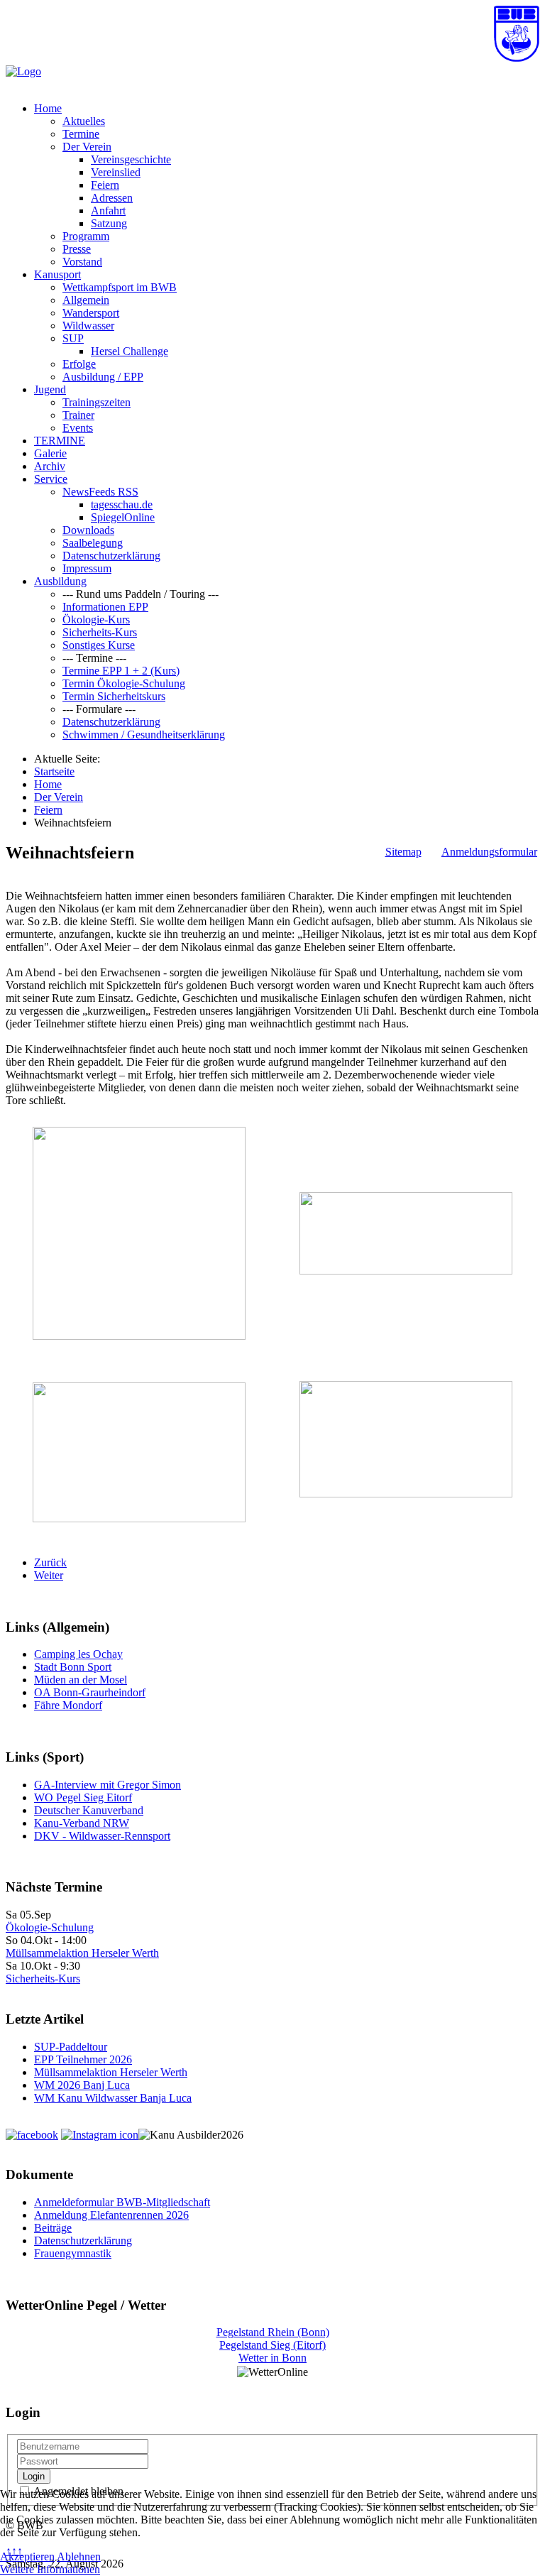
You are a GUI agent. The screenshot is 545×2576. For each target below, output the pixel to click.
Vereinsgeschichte (131, 159)
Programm (86, 236)
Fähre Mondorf (68, 1705)
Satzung (109, 223)
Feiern (105, 185)
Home (48, 108)
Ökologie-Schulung (50, 1927)
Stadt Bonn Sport (73, 1667)
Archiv (50, 466)
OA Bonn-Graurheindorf (90, 1692)
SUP (73, 338)
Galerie (50, 453)
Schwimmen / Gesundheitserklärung (144, 735)
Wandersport (91, 313)
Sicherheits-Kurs (100, 632)
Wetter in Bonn (272, 2358)
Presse (77, 249)
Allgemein (86, 300)
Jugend (50, 389)
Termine (81, 134)
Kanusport (57, 274)
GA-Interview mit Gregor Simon (108, 1785)
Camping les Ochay (78, 1654)
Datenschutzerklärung (111, 556)
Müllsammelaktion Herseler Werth (82, 1953)
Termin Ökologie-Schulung (124, 683)
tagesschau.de (122, 504)
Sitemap (403, 852)
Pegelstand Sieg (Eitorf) (272, 2345)
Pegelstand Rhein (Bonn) (273, 2332)
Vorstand (82, 262)
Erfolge (79, 364)
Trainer (78, 415)
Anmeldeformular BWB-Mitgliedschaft (122, 2202)
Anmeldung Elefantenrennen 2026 (111, 2215)
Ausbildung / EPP (103, 377)
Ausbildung (60, 581)
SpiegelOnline (123, 517)
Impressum (87, 568)
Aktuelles (84, 121)
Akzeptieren (27, 2556)
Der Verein (87, 147)
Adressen (112, 198)
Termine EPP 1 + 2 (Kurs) (121, 671)
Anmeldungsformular (489, 852)
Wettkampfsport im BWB (120, 287)
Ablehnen (79, 2556)
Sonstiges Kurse (99, 645)
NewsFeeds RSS (100, 492)
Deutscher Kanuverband (89, 1810)
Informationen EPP (105, 607)
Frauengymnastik (73, 2253)
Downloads (88, 530)
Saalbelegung (93, 543)
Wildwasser (88, 326)
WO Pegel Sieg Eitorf (83, 1797)
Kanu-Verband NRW (82, 1823)
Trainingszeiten (97, 402)
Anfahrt (108, 211)
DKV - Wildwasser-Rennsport (102, 1836)
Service (51, 479)
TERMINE (60, 441)
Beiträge (53, 2228)
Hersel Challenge (130, 351)
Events (78, 428)
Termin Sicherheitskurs (114, 696)
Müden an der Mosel (81, 1680)
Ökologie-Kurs (96, 620)
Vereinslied (116, 172)
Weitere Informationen (50, 2569)
